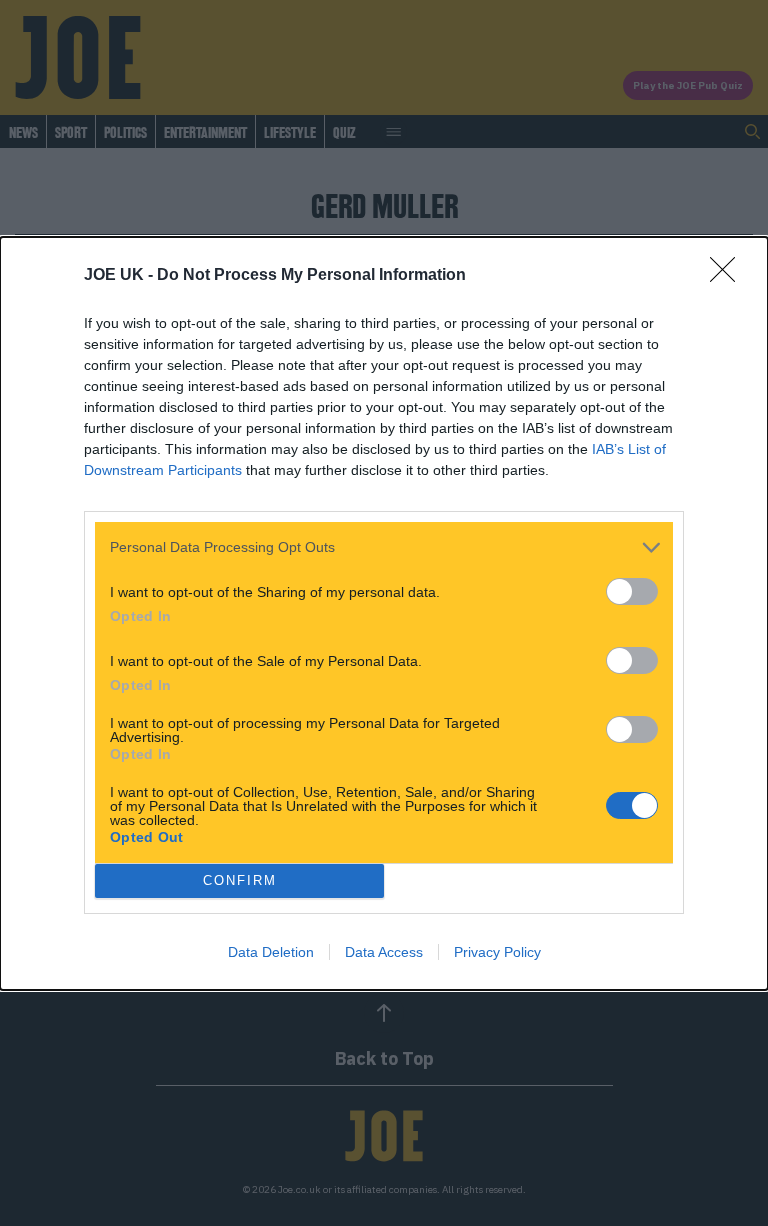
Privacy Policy (497, 952)
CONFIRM (240, 880)
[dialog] (384, 613)
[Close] (729, 276)
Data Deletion (271, 952)
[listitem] (384, 547)
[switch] (632, 591)
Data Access (384, 952)
